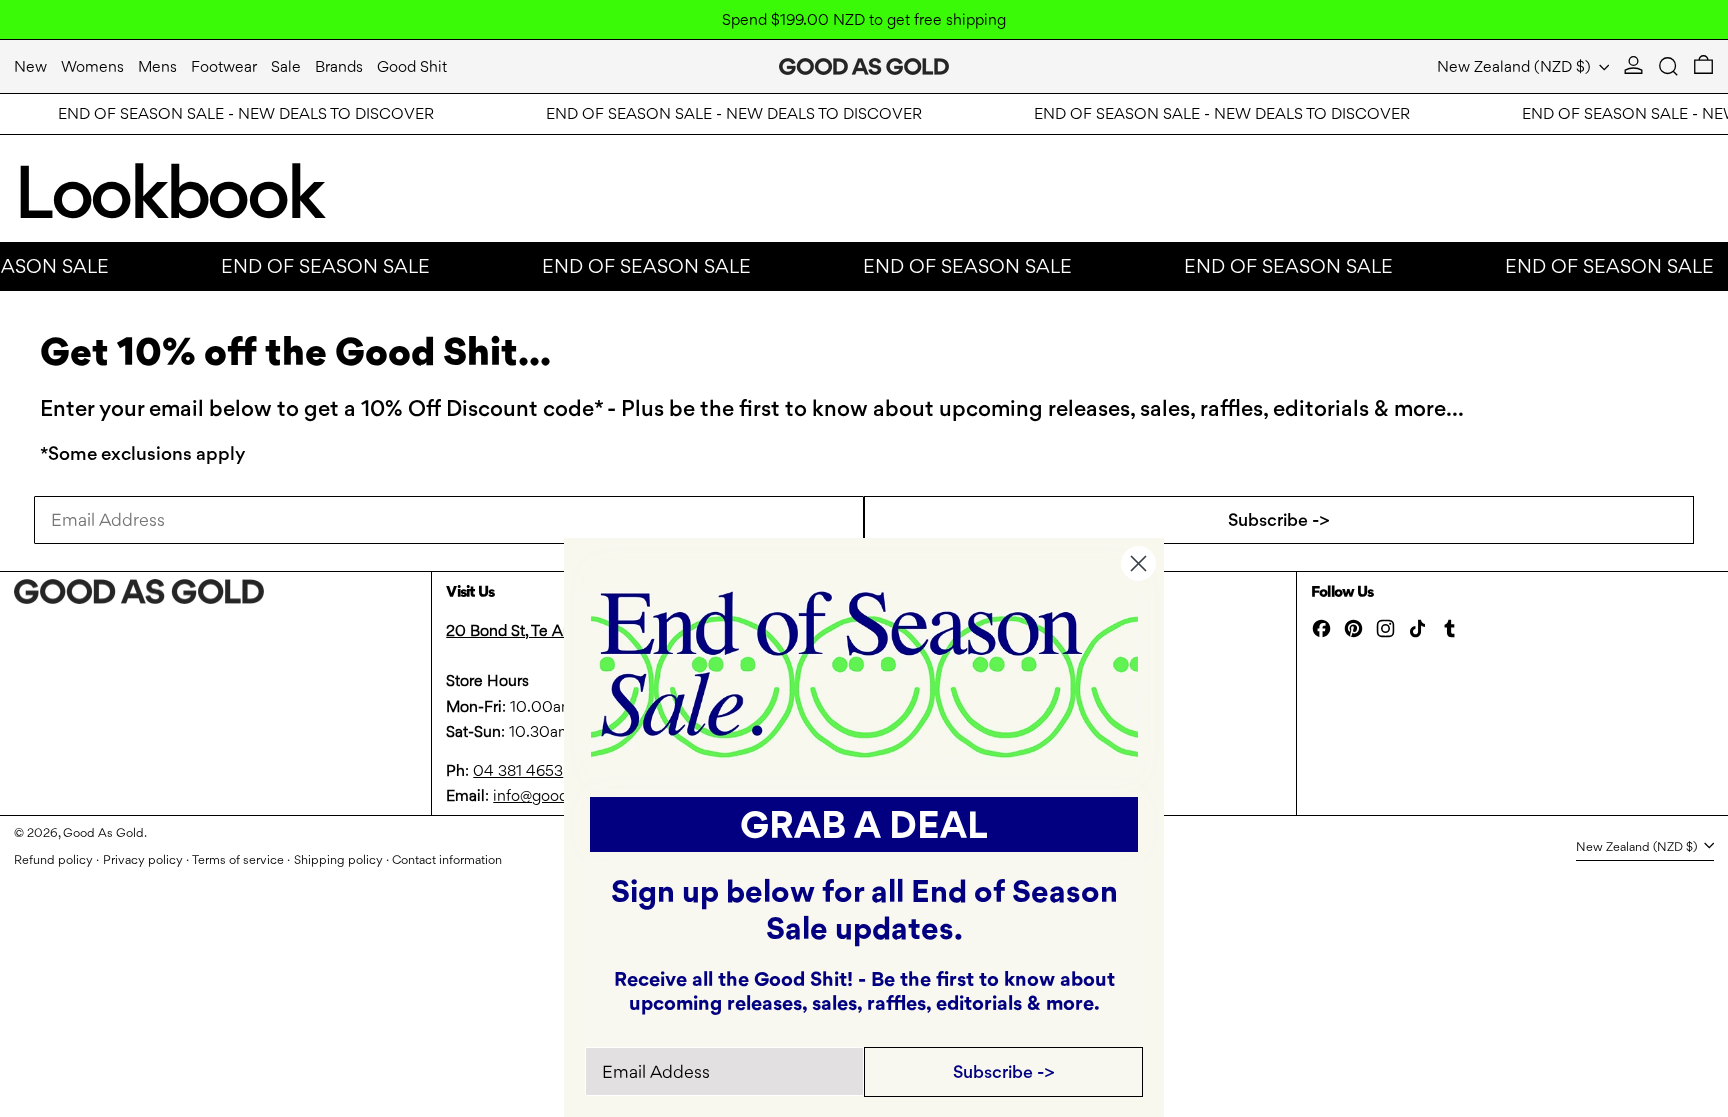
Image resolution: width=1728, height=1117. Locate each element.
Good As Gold (103, 832)
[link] (864, 672)
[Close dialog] (1138, 563)
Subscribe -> (1279, 519)
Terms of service (238, 859)
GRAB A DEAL (864, 824)
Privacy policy (143, 859)
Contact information (447, 859)
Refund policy (53, 859)
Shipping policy (338, 859)
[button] (1668, 66)
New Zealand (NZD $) (1516, 66)
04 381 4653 (518, 770)
